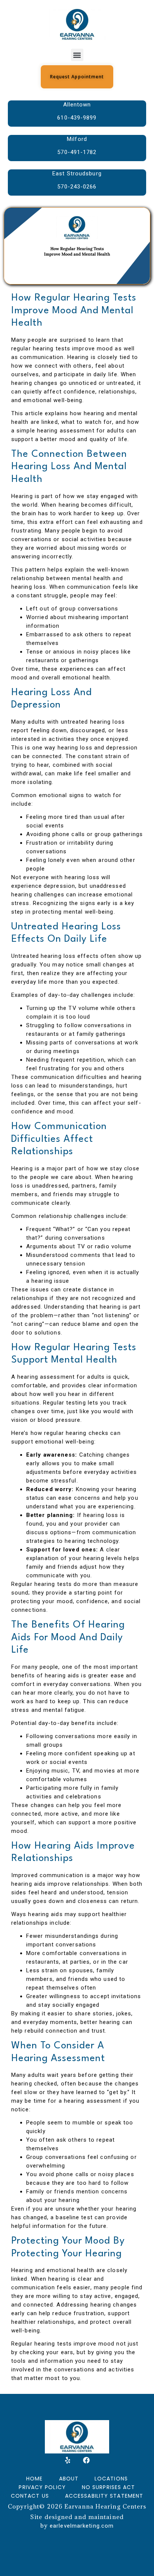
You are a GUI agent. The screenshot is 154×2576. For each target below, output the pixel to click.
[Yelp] (68, 2460)
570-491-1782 (77, 152)
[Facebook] (86, 2460)
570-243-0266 (77, 187)
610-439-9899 (77, 118)
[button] (77, 55)
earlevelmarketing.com (82, 2526)
